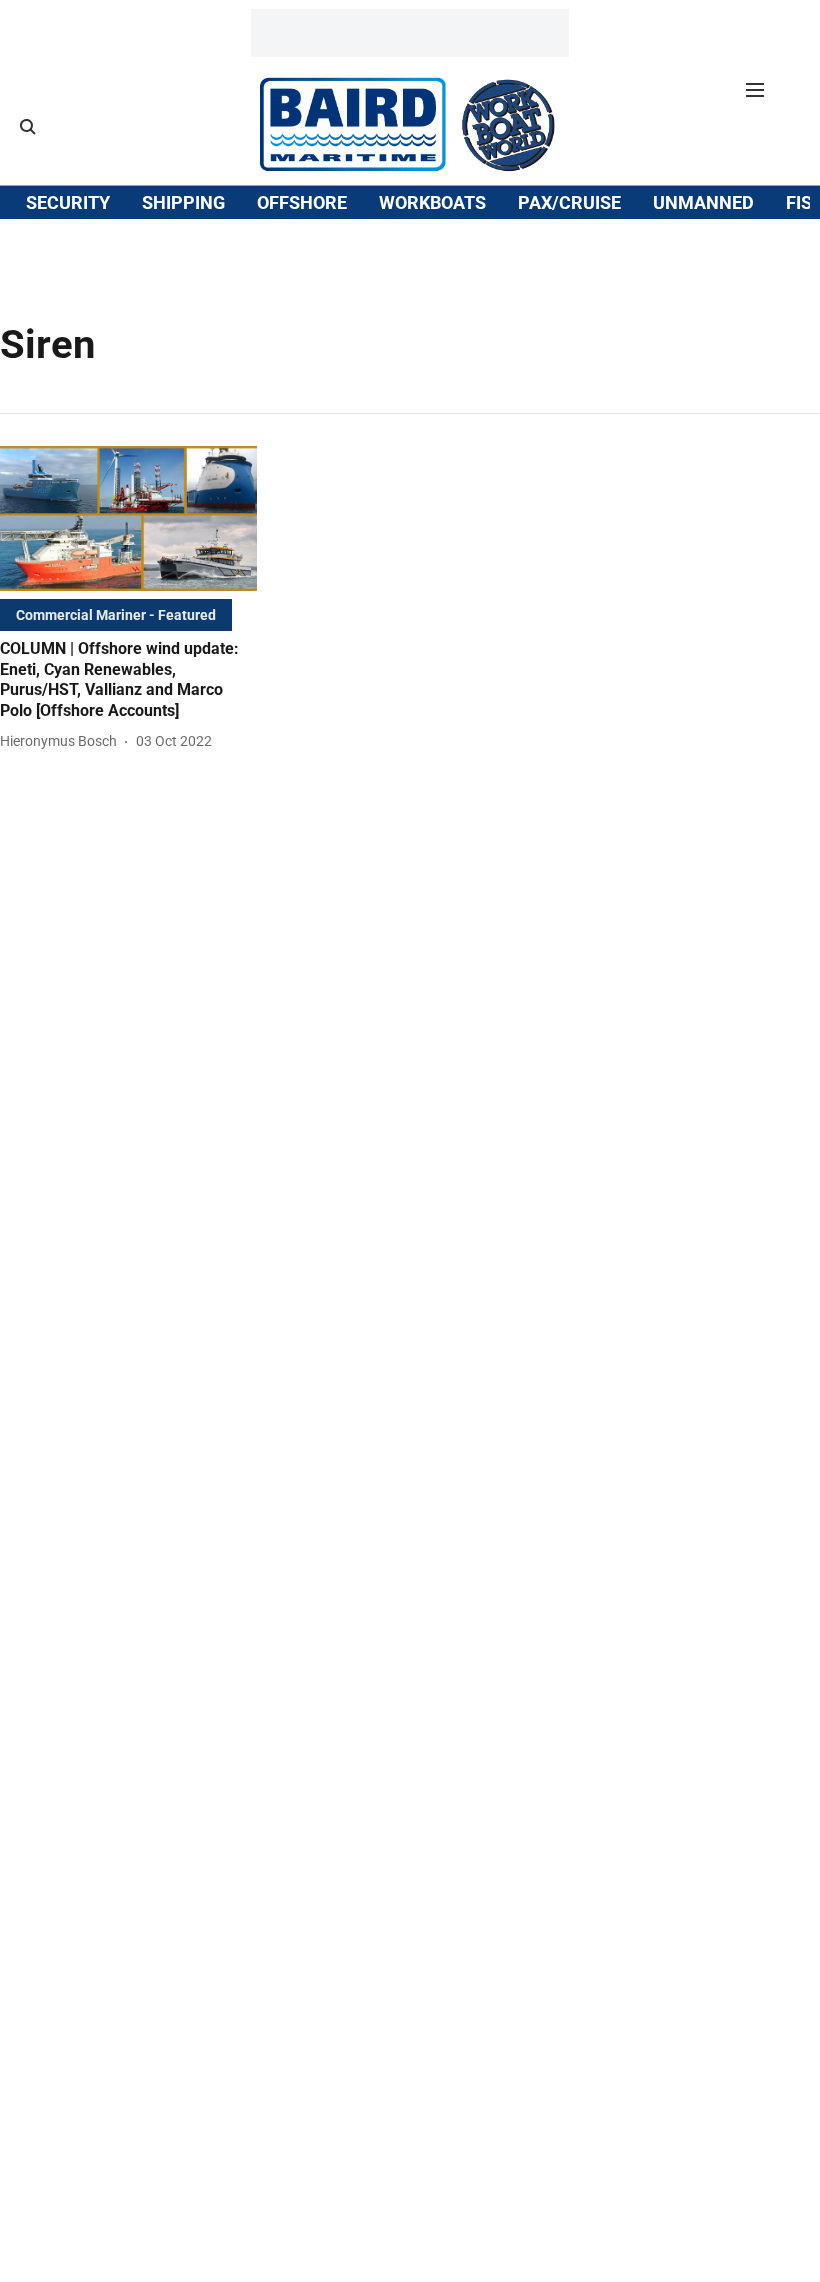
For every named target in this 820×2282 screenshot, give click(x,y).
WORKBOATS (432, 202)
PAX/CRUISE (569, 202)
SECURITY (68, 202)
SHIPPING (183, 202)
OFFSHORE (302, 202)
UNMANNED (703, 202)
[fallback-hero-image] (128, 518)
